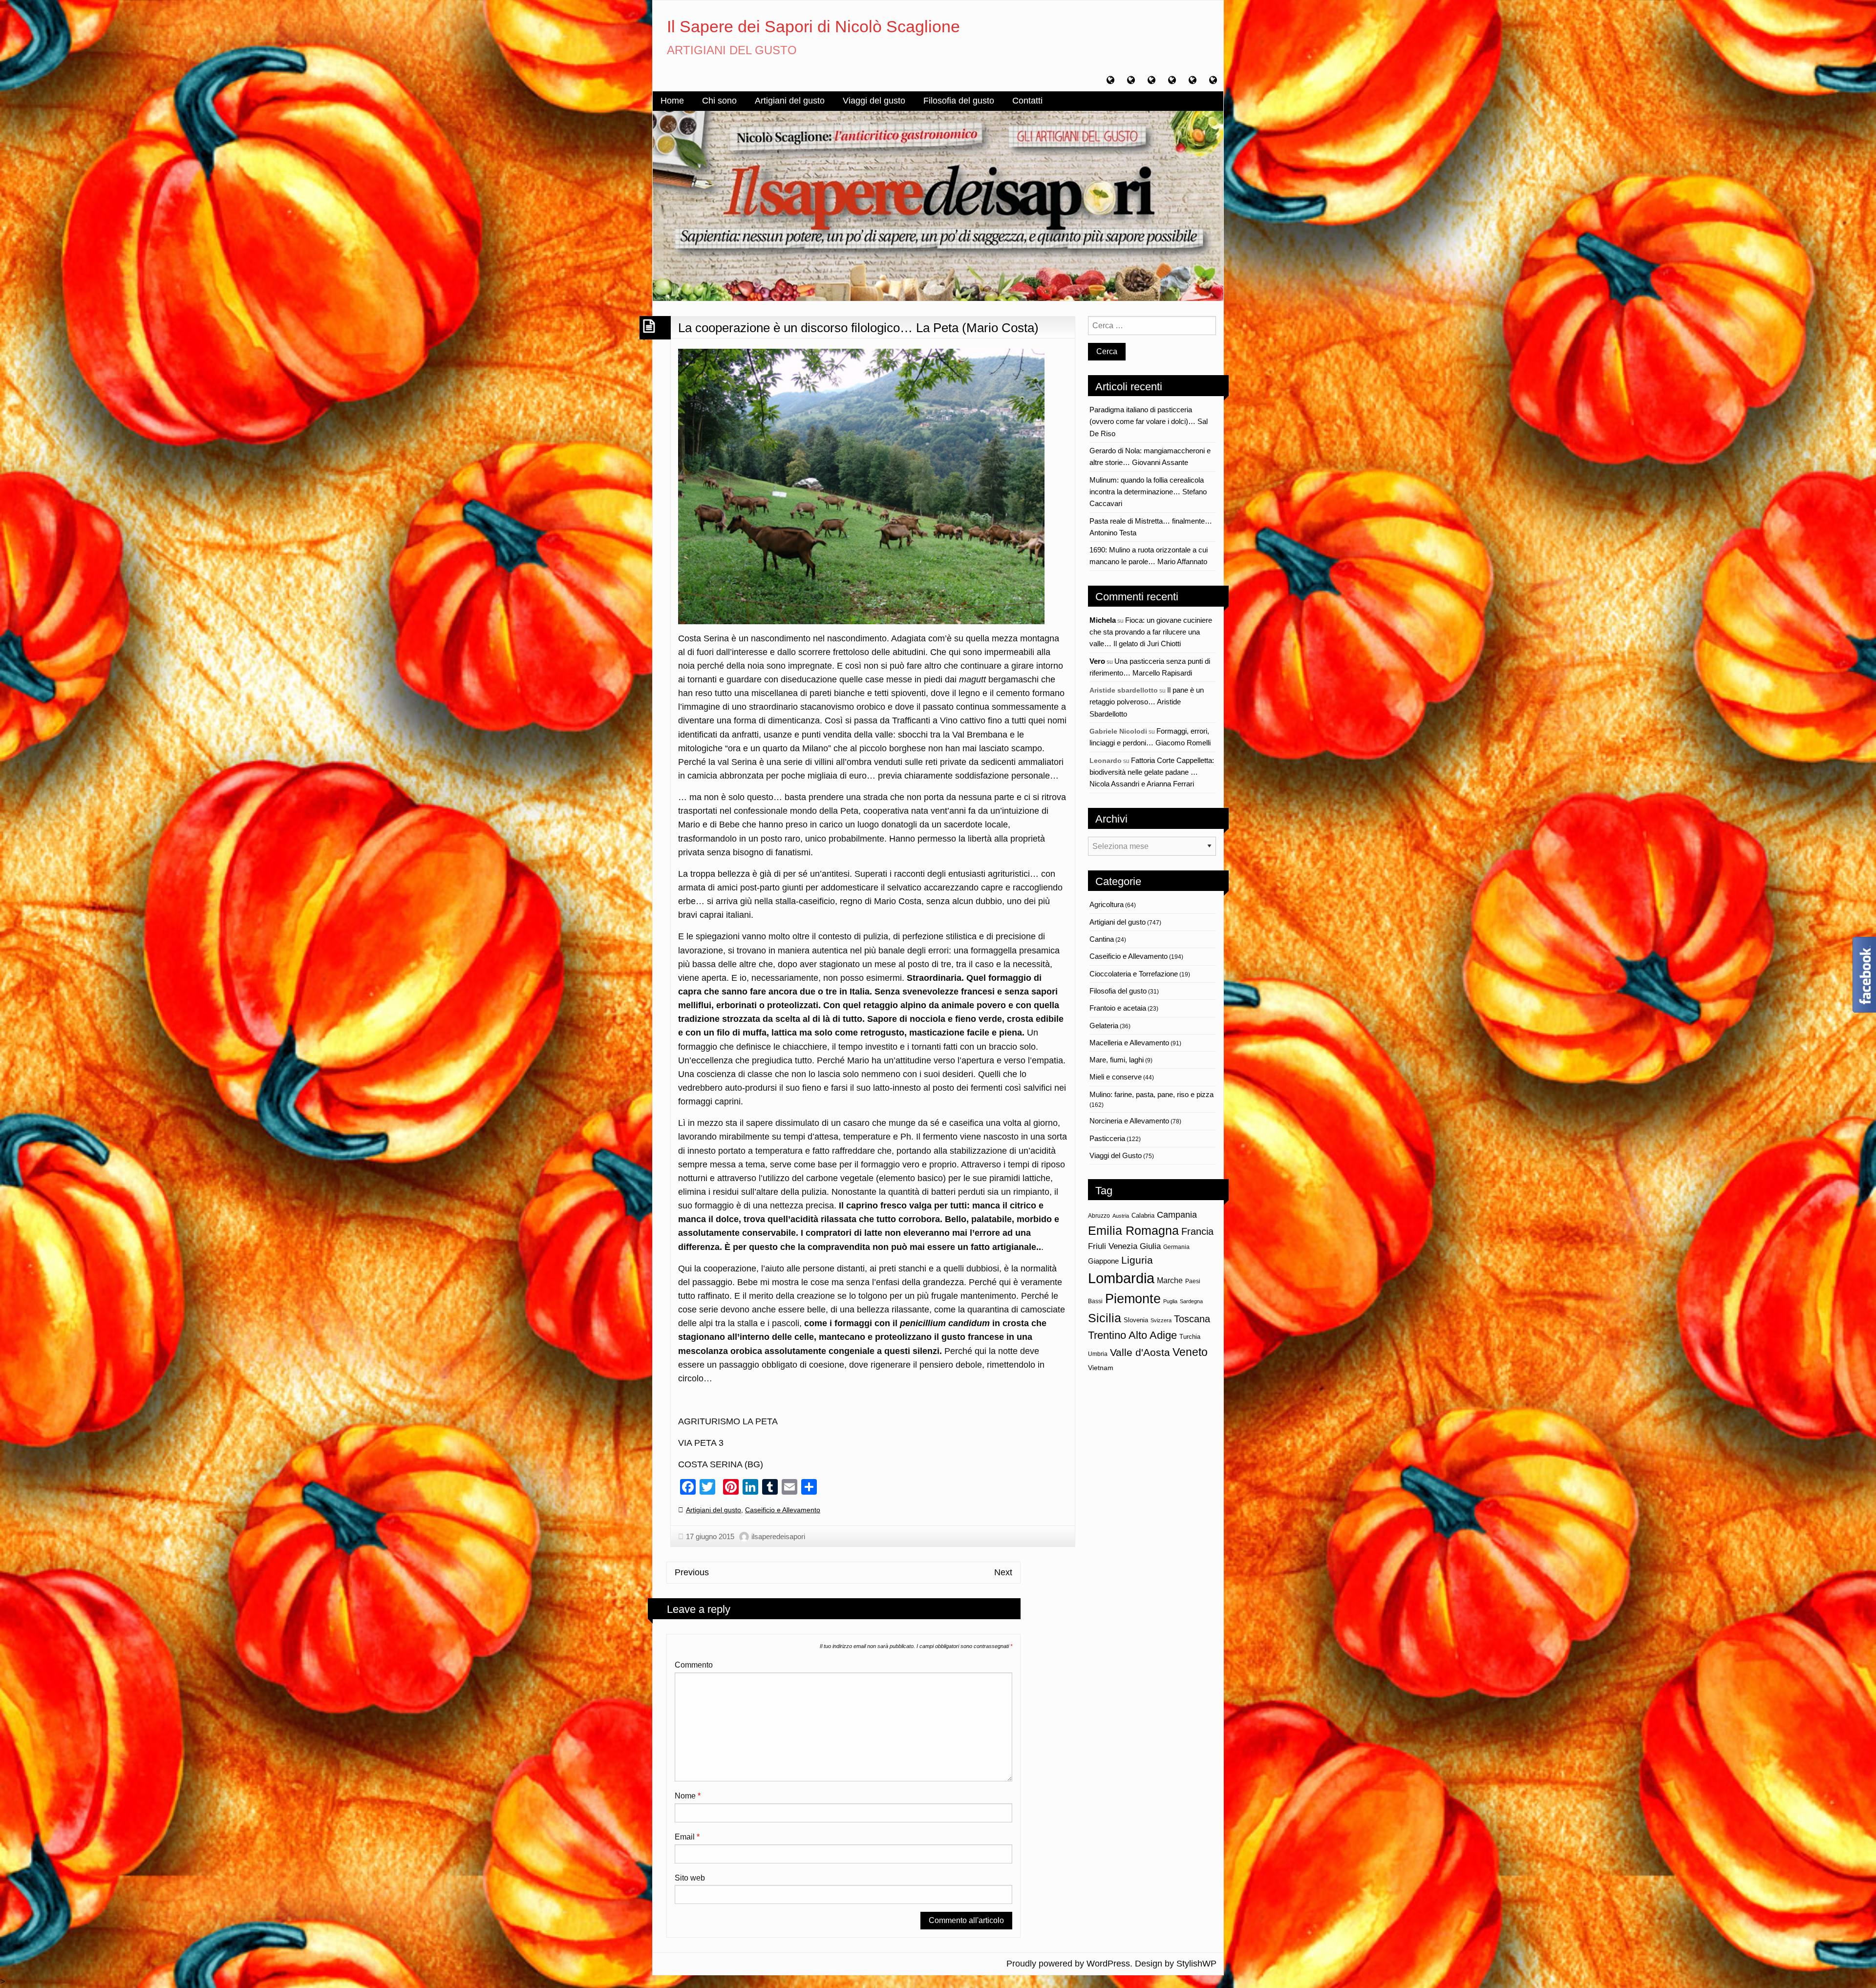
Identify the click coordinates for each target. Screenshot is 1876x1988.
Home (672, 101)
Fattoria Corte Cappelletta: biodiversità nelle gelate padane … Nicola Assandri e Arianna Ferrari (1152, 772)
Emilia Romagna (1133, 1231)
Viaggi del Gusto (1116, 1155)
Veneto (1190, 1352)
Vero (1097, 661)
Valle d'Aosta (1140, 1352)
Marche (1170, 1280)
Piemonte (1133, 1299)
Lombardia (1121, 1278)
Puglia (1170, 1301)
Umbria (1098, 1354)
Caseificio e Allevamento (783, 1510)
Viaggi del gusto (874, 101)
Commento (694, 1665)
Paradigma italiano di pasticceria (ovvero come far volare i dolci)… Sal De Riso (1149, 422)
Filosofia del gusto (959, 101)
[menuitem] (672, 101)
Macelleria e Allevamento (1129, 1043)
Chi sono (719, 101)
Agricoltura (1107, 904)
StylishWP (1196, 1964)
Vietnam (1101, 1368)
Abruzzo (1099, 1216)
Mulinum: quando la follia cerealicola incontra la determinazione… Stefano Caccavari (1148, 492)
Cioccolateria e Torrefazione (1134, 974)
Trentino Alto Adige (1132, 1335)
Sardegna (1191, 1301)
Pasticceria (1107, 1138)
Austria (1121, 1216)
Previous (692, 1572)
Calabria (1143, 1216)
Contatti (1027, 101)
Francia (1197, 1231)
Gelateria (1104, 1026)
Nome (688, 1796)
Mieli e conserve (1116, 1077)
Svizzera (1161, 1320)
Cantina (1102, 939)
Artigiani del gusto (790, 101)
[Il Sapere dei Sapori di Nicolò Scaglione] (938, 205)
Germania (1176, 1247)
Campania (1177, 1215)
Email (687, 1837)
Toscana (1192, 1319)
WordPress (1108, 1964)
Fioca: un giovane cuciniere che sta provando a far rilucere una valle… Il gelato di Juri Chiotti (1151, 632)
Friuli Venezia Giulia (1124, 1246)
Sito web (690, 1878)
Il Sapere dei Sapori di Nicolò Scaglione (813, 26)
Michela (1103, 620)
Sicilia (1105, 1318)
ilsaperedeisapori (778, 1536)
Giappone (1103, 1261)
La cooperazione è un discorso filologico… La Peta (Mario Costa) (858, 328)
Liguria (1137, 1260)
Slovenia (1136, 1320)
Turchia (1190, 1337)
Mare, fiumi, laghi (1117, 1060)
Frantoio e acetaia (1118, 1008)
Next (1003, 1572)
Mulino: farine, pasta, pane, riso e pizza (1151, 1094)
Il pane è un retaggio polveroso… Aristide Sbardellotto (1147, 702)
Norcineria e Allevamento (1129, 1121)
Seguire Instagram (1158, 1419)
